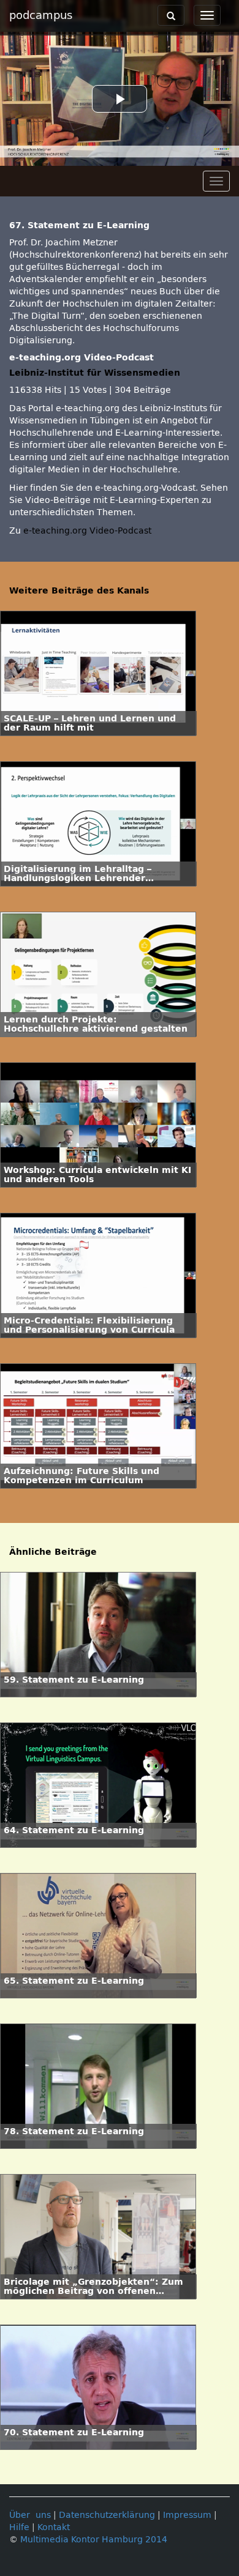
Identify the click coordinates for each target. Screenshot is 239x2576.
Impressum (187, 2515)
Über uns (30, 2515)
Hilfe (19, 2527)
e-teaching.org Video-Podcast (87, 531)
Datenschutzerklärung (107, 2515)
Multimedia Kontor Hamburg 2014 (94, 2540)
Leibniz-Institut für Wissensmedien (95, 373)
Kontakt (54, 2527)
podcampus (41, 15)
